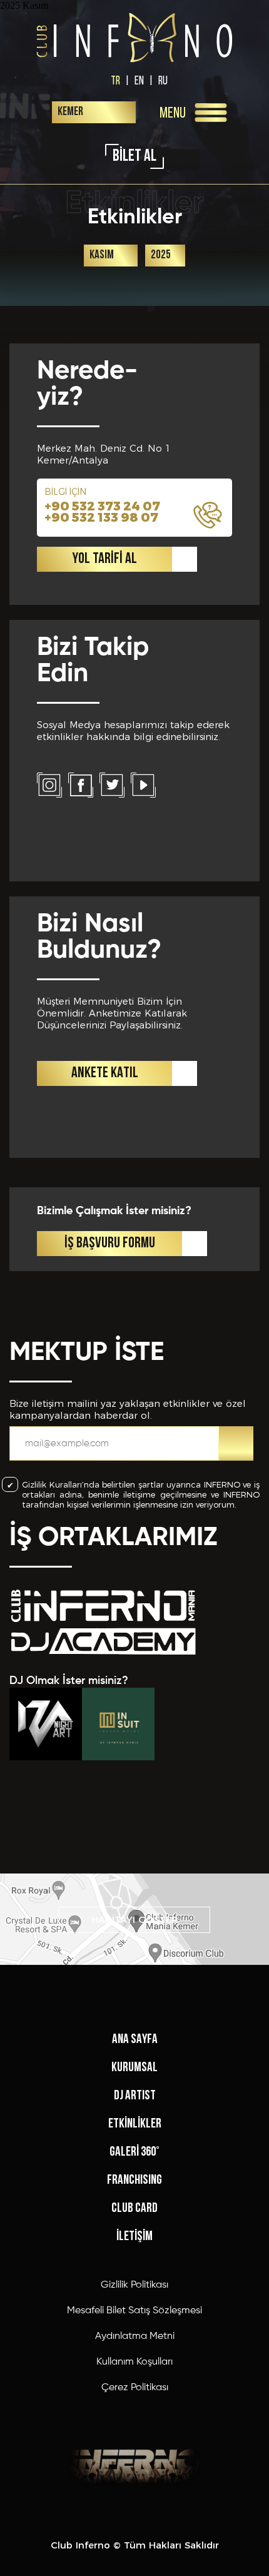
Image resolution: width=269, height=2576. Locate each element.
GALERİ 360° (134, 2152)
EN (139, 80)
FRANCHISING (134, 2180)
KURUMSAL (134, 2068)
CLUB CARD (134, 2208)
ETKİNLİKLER (135, 2124)
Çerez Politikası (135, 2388)
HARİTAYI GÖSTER (135, 1919)
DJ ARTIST (135, 2096)
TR (115, 80)
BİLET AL (134, 157)
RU (163, 80)
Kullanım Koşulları (134, 2362)
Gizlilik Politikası (134, 2285)
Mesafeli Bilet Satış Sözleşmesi (134, 2311)
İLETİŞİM (134, 2237)
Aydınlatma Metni (135, 2336)
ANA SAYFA (135, 2040)
